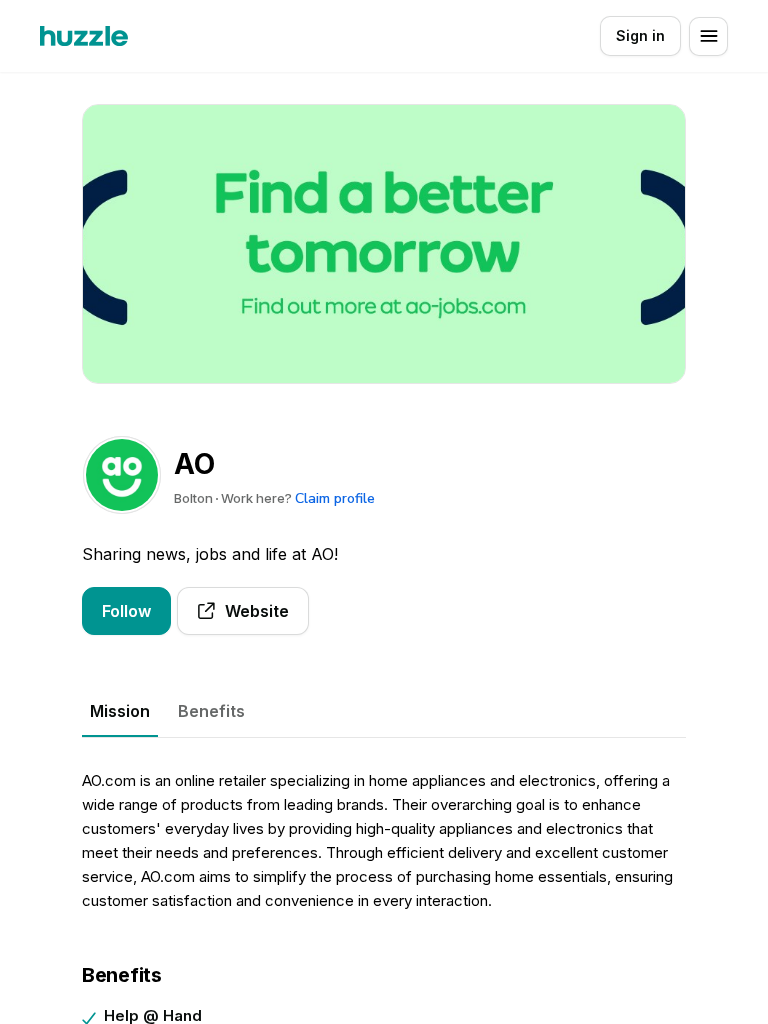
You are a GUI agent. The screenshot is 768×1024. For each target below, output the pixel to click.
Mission (120, 711)
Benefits (211, 711)
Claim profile (335, 498)
